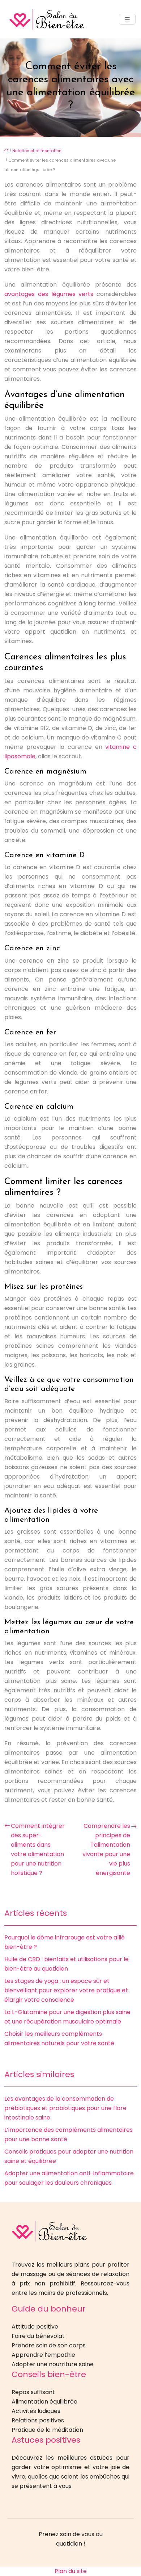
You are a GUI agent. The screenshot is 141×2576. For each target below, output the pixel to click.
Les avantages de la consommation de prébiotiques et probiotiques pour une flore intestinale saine (65, 2108)
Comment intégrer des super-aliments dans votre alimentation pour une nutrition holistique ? (38, 1849)
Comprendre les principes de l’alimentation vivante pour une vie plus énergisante (106, 1849)
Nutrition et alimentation (37, 151)
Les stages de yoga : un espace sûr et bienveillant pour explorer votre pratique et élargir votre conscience (66, 1990)
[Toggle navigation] (127, 19)
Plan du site (71, 2571)
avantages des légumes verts (49, 294)
